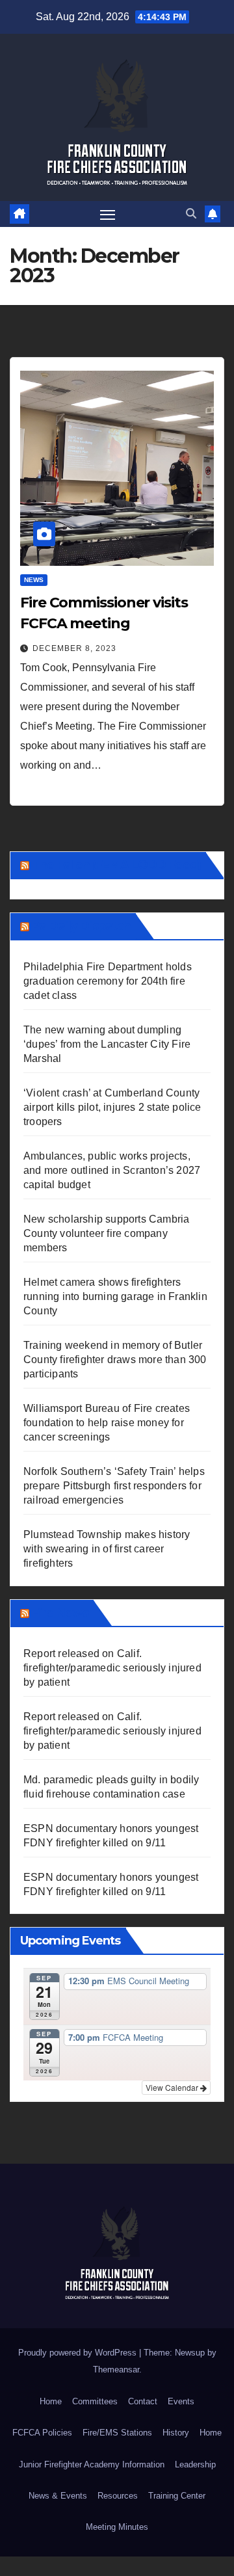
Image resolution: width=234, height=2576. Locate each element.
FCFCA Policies (42, 2433)
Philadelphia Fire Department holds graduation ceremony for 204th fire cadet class (108, 981)
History (176, 2433)
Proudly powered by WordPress (79, 2353)
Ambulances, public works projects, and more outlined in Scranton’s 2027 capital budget (112, 1170)
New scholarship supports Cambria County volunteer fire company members (106, 1233)
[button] (191, 214)
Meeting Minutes (117, 2527)
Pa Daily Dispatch (81, 926)
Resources (118, 2496)
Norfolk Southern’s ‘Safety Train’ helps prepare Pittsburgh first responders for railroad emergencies (114, 1486)
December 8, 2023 (74, 648)
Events (181, 2401)
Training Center (177, 2496)
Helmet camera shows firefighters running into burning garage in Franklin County (115, 1296)
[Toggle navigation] (108, 214)
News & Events (58, 2496)
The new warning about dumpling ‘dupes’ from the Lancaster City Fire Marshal (107, 1044)
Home (51, 2401)
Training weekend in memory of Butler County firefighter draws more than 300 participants (115, 1360)
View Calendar (173, 2087)
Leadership (195, 2464)
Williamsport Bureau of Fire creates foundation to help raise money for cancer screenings (107, 1423)
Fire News (60, 1613)
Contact (143, 2401)
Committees (95, 2401)
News (34, 580)
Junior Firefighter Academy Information (92, 2464)
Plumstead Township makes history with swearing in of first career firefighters (107, 1549)
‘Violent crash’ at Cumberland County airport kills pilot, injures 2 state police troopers (112, 1107)
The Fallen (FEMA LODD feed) (116, 865)
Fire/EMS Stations (117, 2433)
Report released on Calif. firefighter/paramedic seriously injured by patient (112, 1668)
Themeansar (116, 2370)
